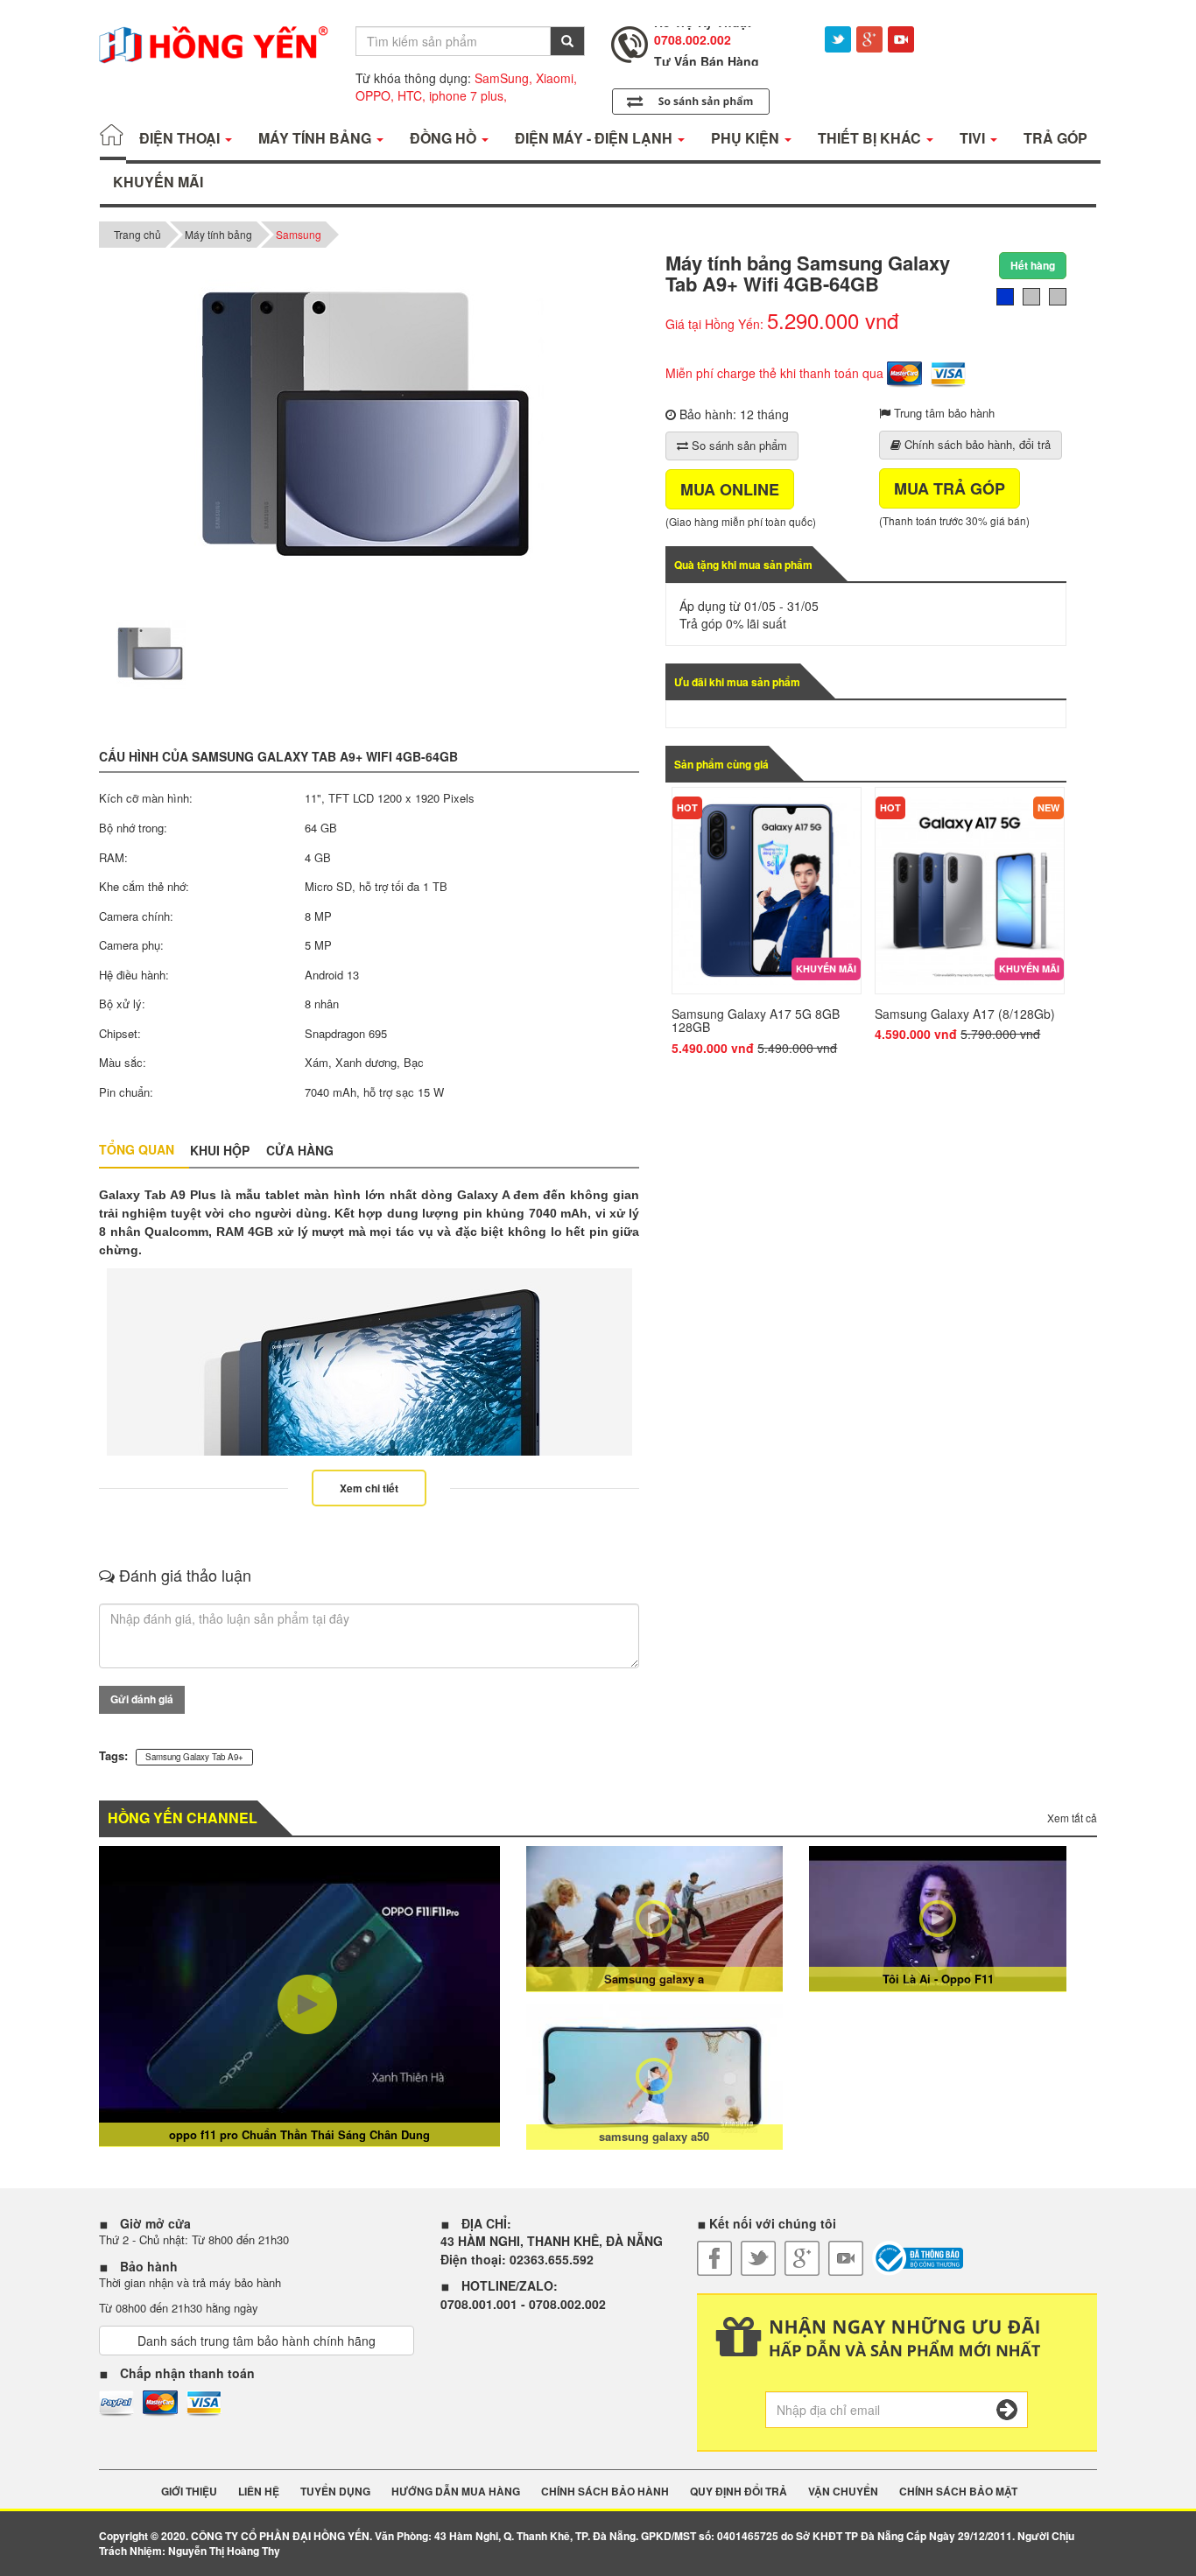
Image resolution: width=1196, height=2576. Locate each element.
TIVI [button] (974, 138)
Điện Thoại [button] (181, 138)
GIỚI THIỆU (189, 2492)
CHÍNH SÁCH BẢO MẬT (958, 2492)
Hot (687, 807)
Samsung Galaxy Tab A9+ (194, 1757)
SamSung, (503, 78)
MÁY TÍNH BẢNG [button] (317, 138)
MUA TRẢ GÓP (950, 488)
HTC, (412, 95)
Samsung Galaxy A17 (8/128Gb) (965, 1014)
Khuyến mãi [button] (158, 182)
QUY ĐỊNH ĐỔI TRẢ (739, 2492)
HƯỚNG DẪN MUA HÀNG (456, 2492)
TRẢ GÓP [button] (1055, 138)
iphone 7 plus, (468, 95)
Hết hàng (1033, 265)
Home (113, 138)
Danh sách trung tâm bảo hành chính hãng (257, 2341)
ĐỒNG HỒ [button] (445, 138)
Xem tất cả (1072, 1818)
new (1048, 807)
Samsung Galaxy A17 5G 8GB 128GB (756, 1020)
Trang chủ (137, 234)
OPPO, (375, 95)
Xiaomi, (556, 78)
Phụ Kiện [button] (747, 138)
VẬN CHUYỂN (843, 2492)
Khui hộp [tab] (220, 1150)
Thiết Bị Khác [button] (871, 138)
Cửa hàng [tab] (300, 1150)
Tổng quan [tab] (137, 1149)
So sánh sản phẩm (738, 445)
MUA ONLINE (730, 489)
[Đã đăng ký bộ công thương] (918, 2258)
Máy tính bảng (218, 234)
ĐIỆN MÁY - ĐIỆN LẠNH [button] (595, 138)
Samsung (299, 234)
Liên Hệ (259, 2492)
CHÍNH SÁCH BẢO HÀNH (605, 2492)
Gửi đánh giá (142, 1699)
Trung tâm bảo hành (943, 413)
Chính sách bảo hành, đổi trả (976, 444)
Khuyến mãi (826, 969)
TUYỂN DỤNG (335, 2492)
